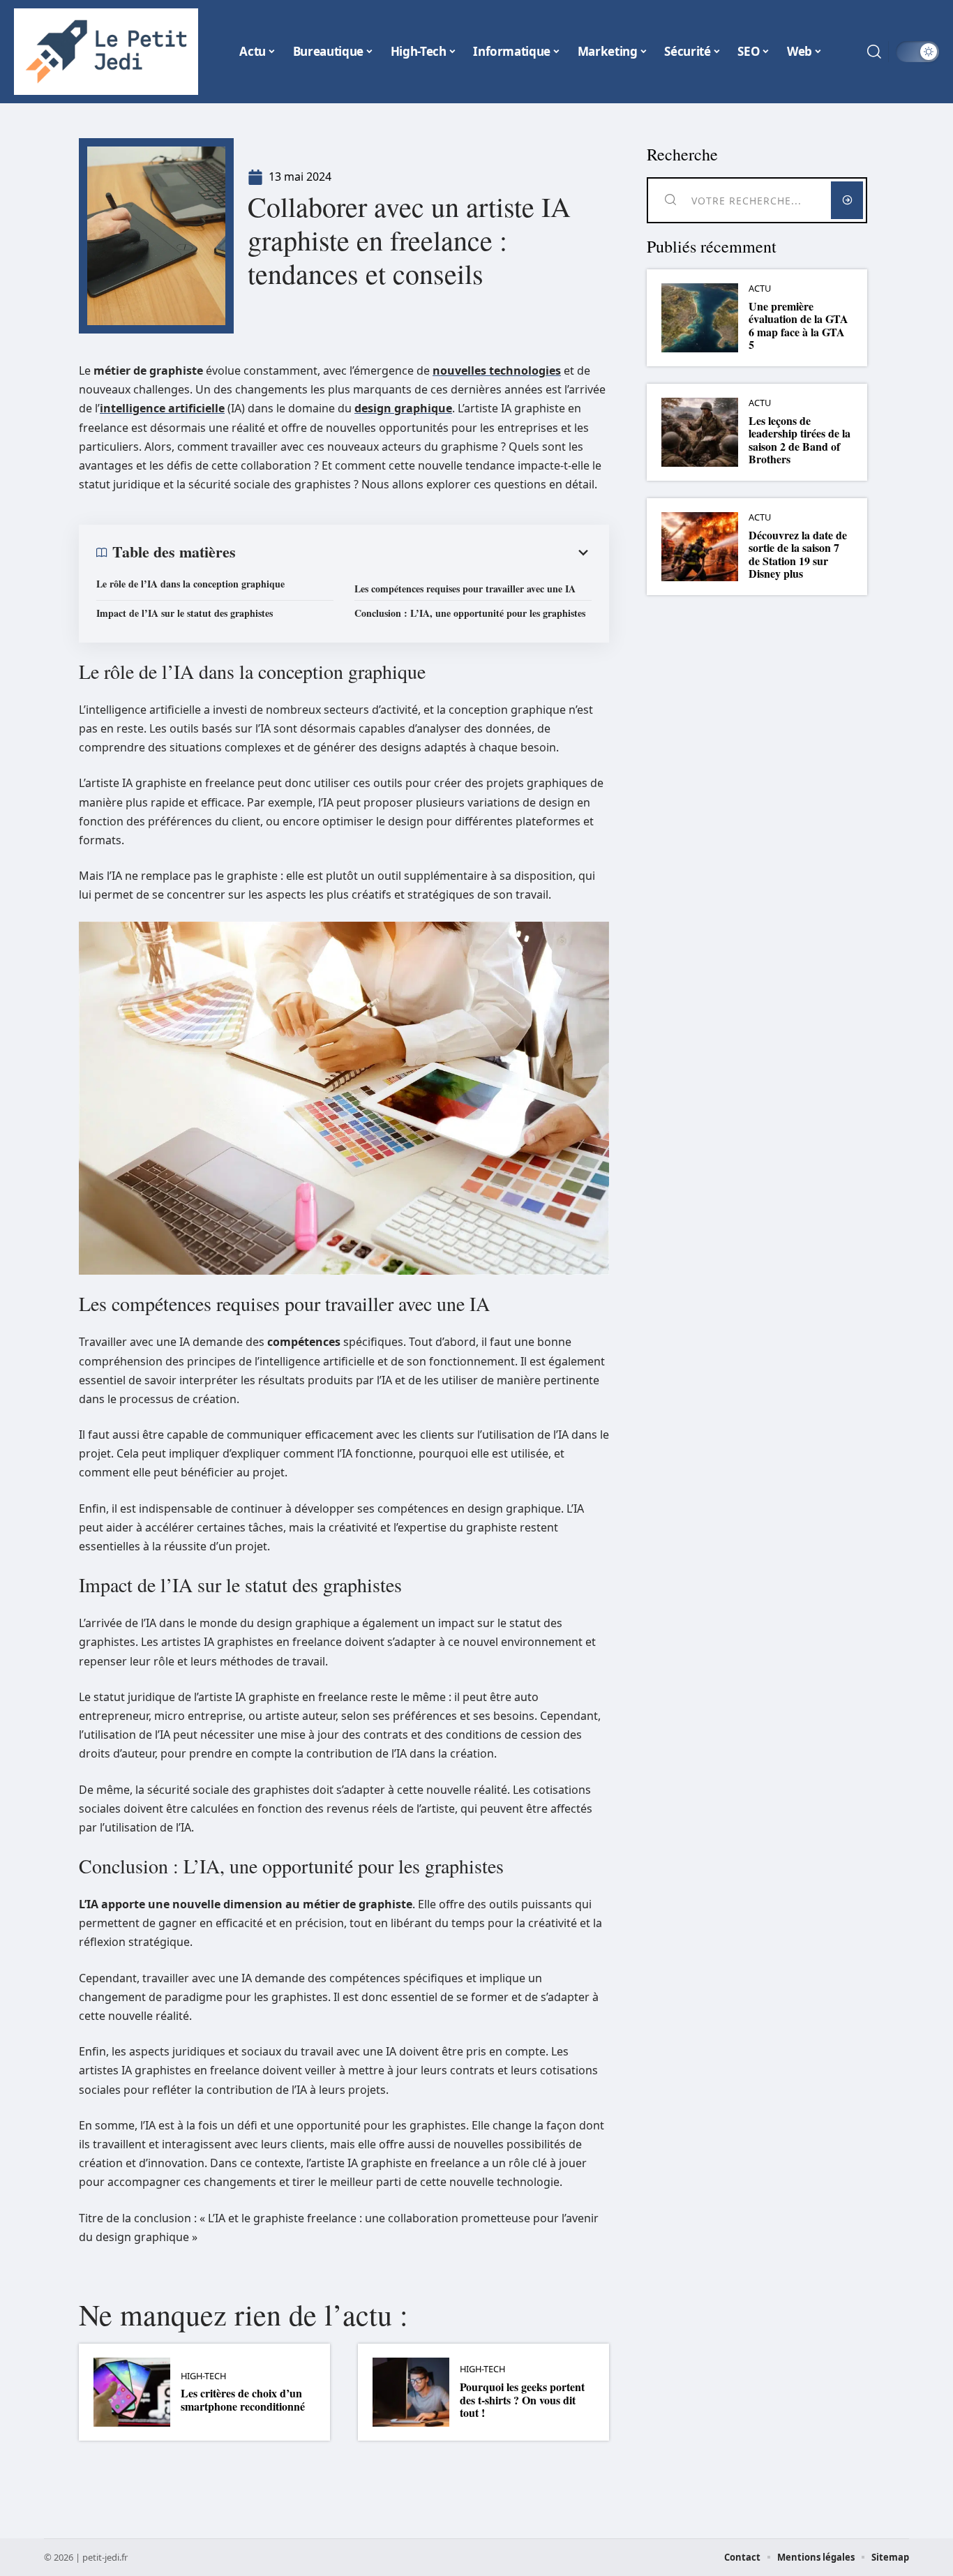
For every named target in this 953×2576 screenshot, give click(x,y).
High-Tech (203, 2376)
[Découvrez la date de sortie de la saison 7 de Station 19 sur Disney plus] (700, 547)
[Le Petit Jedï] (106, 52)
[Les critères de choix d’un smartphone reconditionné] (132, 2392)
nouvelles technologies (497, 370)
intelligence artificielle (162, 408)
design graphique (403, 408)
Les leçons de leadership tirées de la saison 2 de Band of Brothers (800, 440)
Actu (760, 289)
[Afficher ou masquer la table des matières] (414, 553)
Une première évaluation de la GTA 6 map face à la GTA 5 (798, 325)
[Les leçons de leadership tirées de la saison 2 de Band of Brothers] (700, 432)
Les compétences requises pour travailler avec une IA (465, 589)
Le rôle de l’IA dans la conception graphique (190, 584)
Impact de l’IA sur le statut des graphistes (185, 613)
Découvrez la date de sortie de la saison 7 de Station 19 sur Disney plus (798, 554)
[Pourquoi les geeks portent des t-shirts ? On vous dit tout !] (411, 2392)
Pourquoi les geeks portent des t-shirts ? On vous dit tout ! (522, 2399)
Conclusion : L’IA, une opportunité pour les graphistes (470, 613)
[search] (874, 52)
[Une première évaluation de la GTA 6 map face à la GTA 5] (700, 318)
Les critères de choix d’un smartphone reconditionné (243, 2399)
